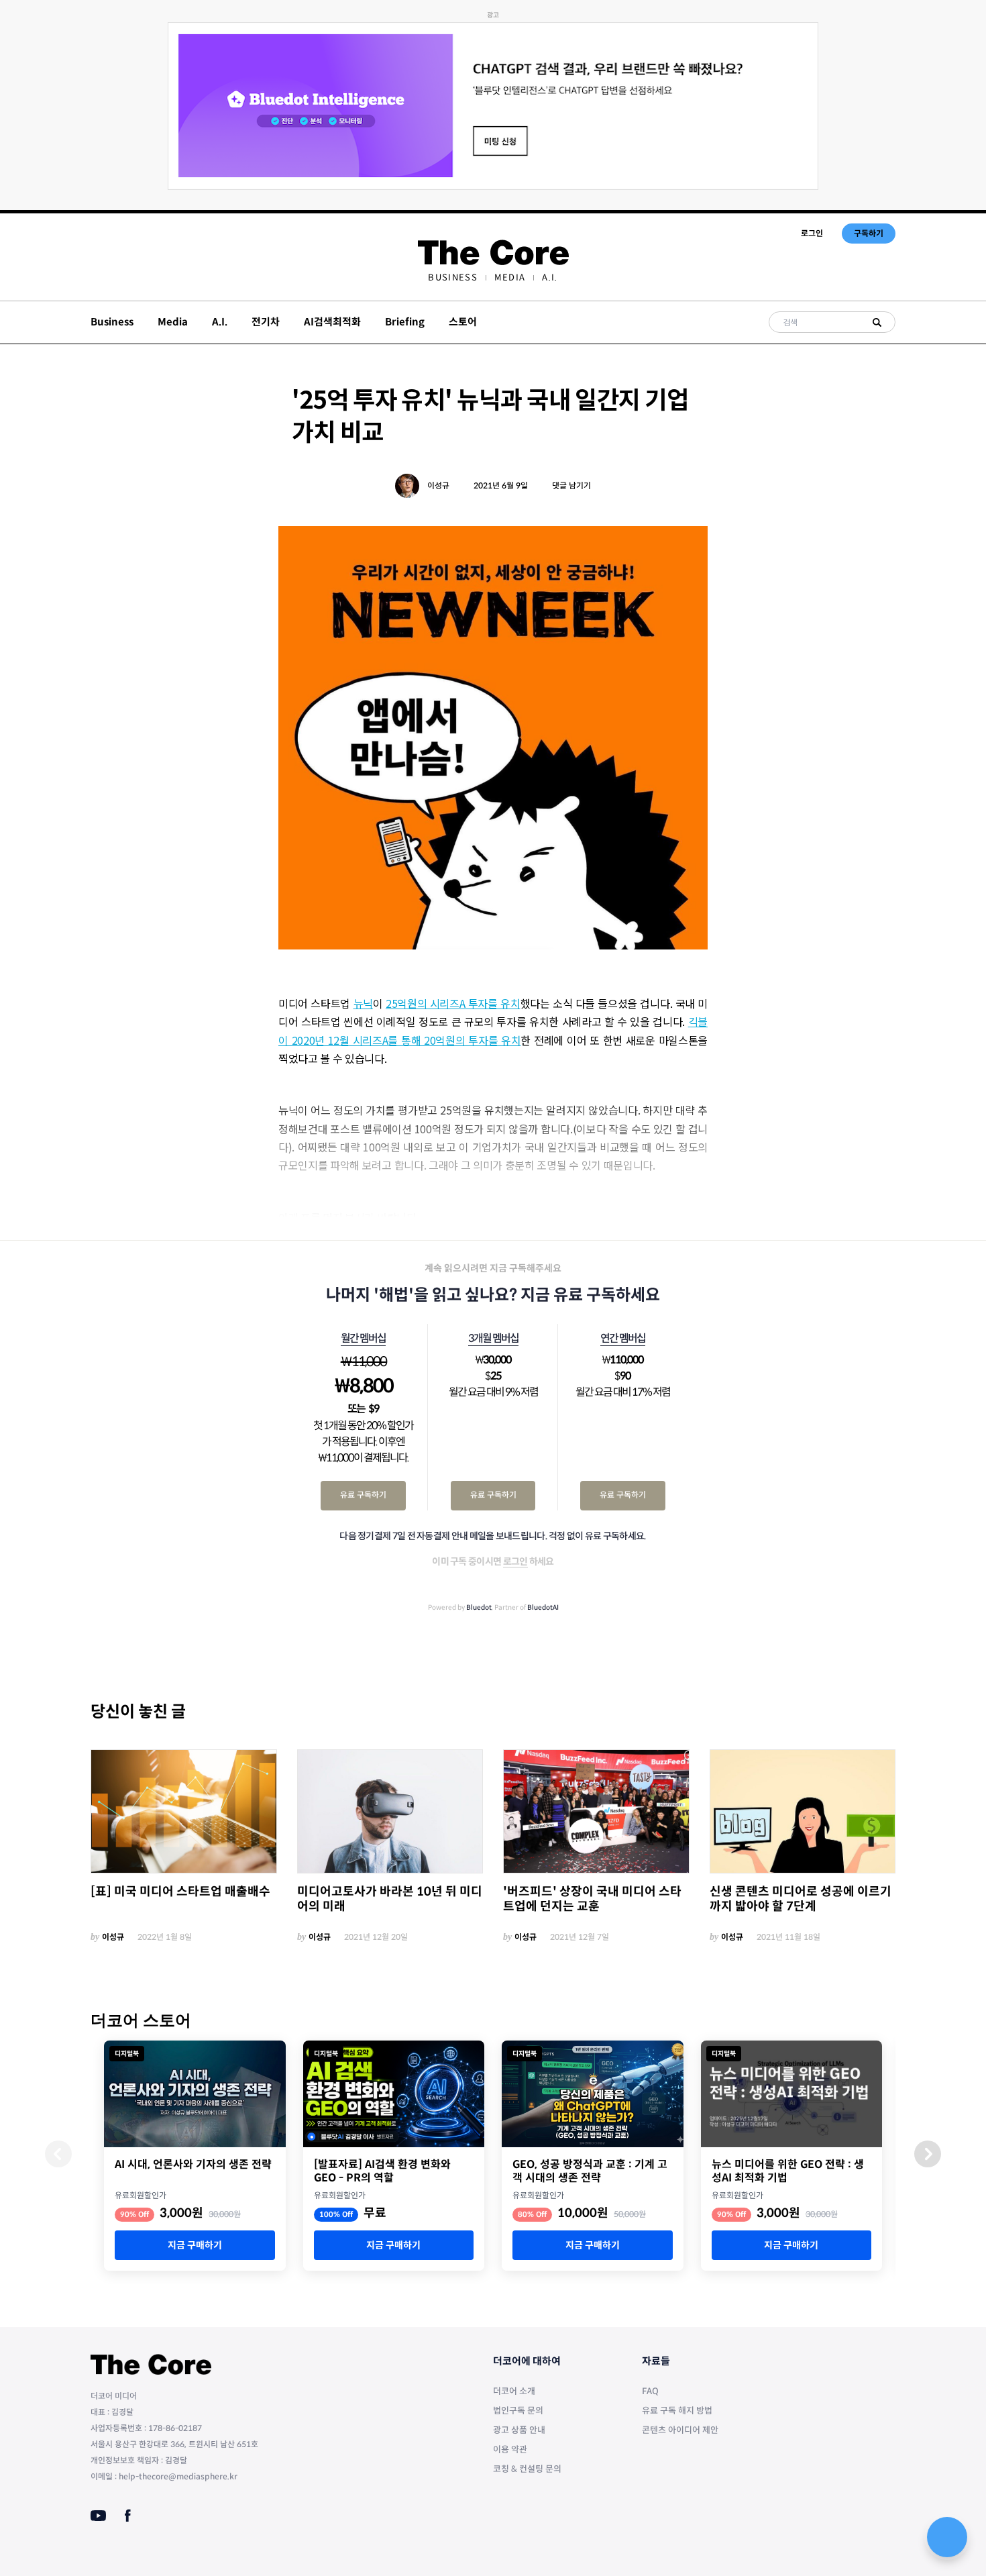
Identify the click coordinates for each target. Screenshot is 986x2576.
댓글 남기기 (571, 485)
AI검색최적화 (332, 322)
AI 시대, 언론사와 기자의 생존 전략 (193, 2165)
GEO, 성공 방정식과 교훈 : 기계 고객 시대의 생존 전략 (590, 2171)
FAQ (650, 2391)
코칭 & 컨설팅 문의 (527, 2469)
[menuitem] (452, 277)
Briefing (405, 322)
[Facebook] (128, 2516)
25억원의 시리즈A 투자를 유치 (453, 1003)
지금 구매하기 (195, 2245)
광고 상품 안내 (519, 2430)
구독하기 (869, 233)
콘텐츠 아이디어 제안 (680, 2430)
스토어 (463, 322)
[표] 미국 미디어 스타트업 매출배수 (180, 1892)
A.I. (550, 277)
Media (510, 277)
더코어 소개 (514, 2391)
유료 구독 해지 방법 (677, 2411)
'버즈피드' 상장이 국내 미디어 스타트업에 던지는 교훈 (592, 1899)
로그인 (812, 233)
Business (452, 277)
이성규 (438, 485)
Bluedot (479, 1607)
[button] (928, 2154)
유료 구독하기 (363, 1495)
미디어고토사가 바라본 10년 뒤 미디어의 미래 (390, 1899)
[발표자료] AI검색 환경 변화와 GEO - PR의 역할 (382, 2171)
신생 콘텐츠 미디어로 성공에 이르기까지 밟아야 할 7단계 (801, 1899)
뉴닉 (363, 1003)
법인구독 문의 (518, 2411)
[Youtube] (98, 2516)
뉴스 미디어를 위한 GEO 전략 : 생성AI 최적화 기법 (788, 2171)
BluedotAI (543, 1607)
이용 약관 (510, 2450)
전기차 (266, 322)
